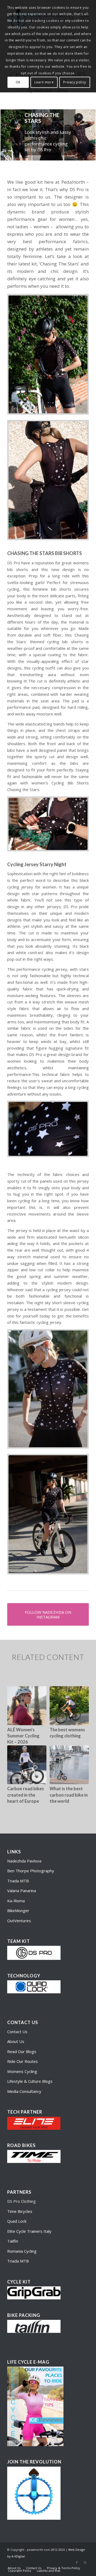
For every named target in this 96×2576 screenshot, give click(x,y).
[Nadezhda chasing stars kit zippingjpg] (48, 354)
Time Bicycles (20, 2211)
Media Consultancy (24, 2091)
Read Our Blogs (22, 2051)
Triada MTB (18, 1881)
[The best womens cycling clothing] (69, 1706)
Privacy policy (75, 82)
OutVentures (19, 1921)
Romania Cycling (22, 2251)
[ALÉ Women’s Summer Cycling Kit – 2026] (27, 1706)
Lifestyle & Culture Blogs (30, 2081)
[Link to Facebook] (77, 2562)
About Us (16, 2041)
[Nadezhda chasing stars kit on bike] (48, 1514)
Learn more (44, 82)
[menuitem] (14, 2568)
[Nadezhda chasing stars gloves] (48, 824)
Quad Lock (17, 2221)
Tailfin (13, 2241)
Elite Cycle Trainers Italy (29, 2231)
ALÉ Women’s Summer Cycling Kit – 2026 (23, 1736)
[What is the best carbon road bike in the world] (69, 1765)
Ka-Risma (17, 1901)
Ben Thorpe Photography (31, 1871)
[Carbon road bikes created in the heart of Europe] (27, 1765)
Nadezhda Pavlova (24, 1861)
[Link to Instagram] (85, 2562)
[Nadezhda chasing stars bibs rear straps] (48, 480)
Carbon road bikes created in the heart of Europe (26, 1795)
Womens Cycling (22, 2071)
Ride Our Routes (23, 2061)
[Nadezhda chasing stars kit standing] (48, 1389)
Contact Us (17, 2032)
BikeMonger (18, 1910)
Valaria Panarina (22, 1891)
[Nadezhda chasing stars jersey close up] (48, 1129)
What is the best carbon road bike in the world (69, 1795)
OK (18, 82)
